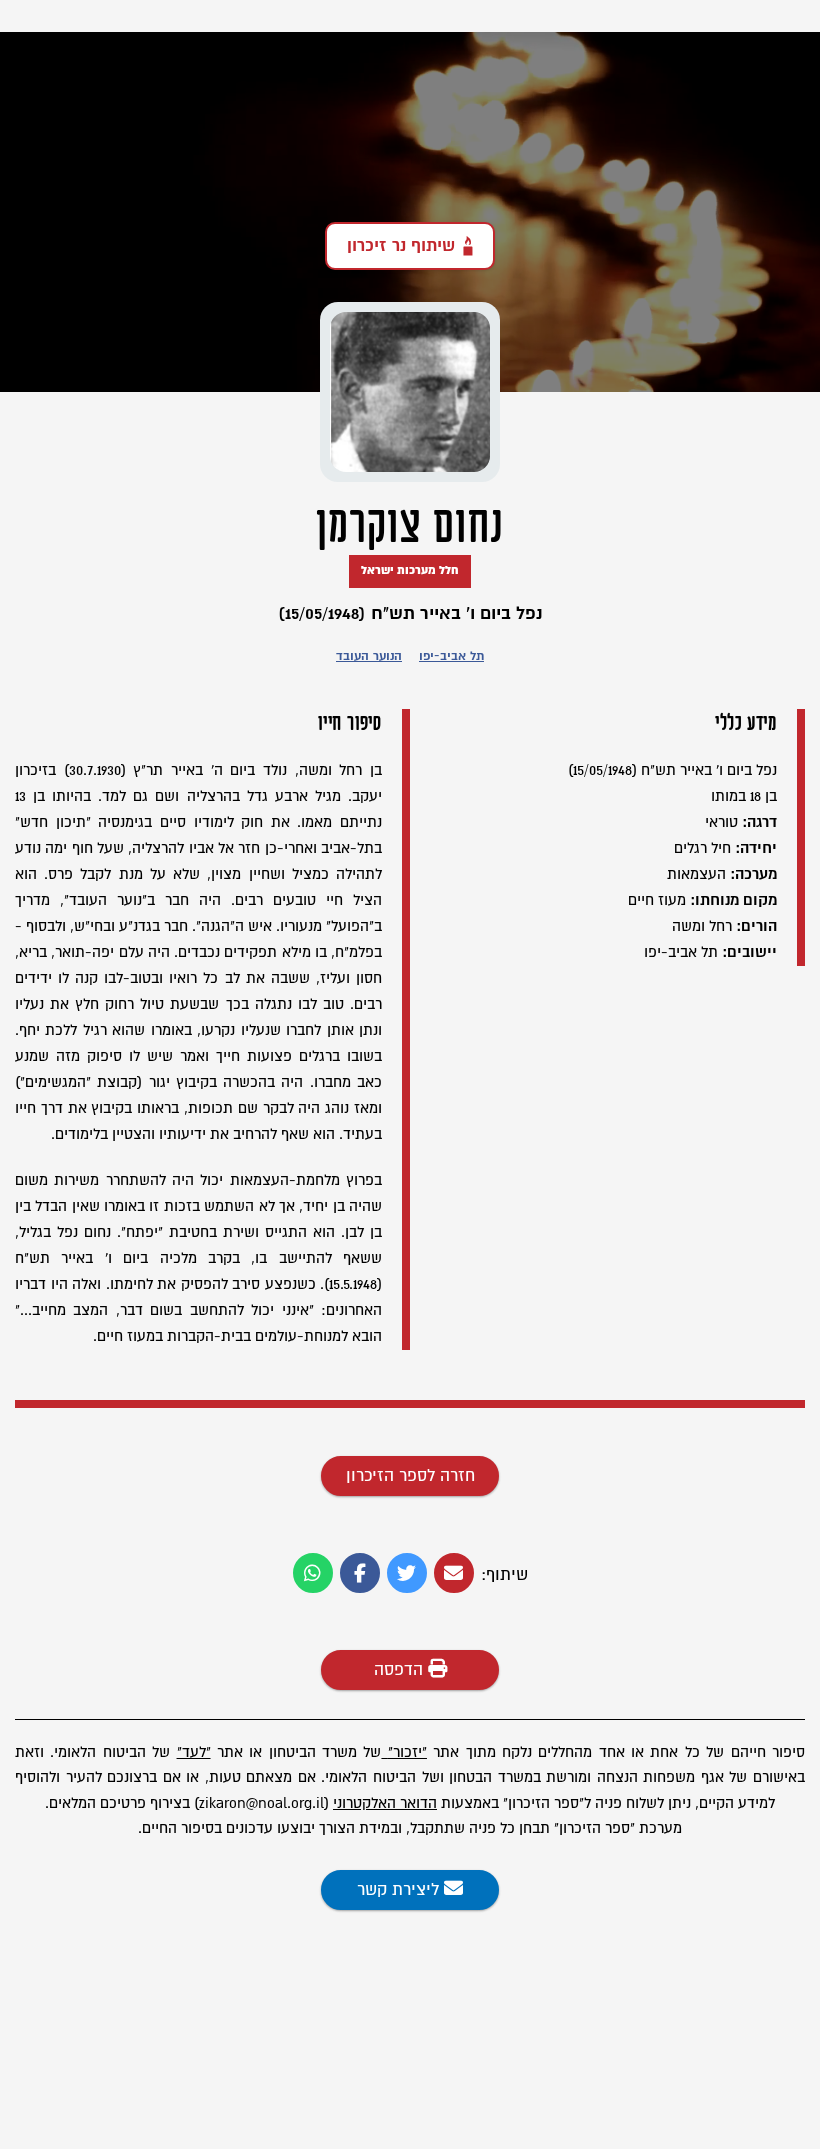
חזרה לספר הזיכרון (410, 1476)
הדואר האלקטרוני (385, 1803)
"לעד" (194, 1752)
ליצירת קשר (400, 1890)
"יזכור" (407, 1752)
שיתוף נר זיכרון (401, 246)
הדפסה (401, 1670)
